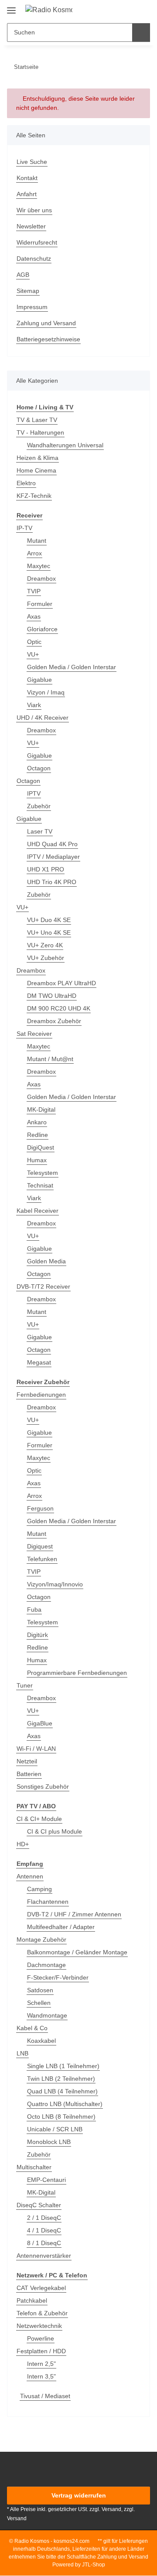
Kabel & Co (32, 2028)
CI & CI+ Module (39, 1819)
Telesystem (43, 1173)
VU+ (33, 654)
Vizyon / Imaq (46, 692)
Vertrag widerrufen (79, 2495)
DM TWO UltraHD (52, 996)
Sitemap (28, 291)
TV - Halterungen (40, 432)
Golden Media (46, 1261)
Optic (34, 642)
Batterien (29, 1774)
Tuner (25, 1685)
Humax (37, 1160)
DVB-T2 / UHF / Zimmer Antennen (74, 1914)
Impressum (32, 307)
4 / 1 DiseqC (44, 2230)
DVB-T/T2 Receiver (43, 1286)
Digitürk (38, 1635)
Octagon (39, 768)
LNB (22, 2053)
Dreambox (41, 578)
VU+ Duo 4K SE (49, 920)
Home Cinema (36, 470)
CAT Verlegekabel (41, 2288)
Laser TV (40, 831)
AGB (23, 275)
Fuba (34, 1610)
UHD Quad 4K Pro (52, 844)
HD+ (23, 1844)
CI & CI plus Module (55, 1831)
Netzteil (27, 1761)
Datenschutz (34, 259)
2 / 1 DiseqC (44, 2218)
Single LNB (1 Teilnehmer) (63, 2066)
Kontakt (27, 178)
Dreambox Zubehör (54, 1021)
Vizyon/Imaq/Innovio (55, 1584)
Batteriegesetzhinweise (48, 339)
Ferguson (40, 1508)
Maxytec (39, 566)
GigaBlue (40, 1723)
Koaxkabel (41, 2041)
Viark (34, 705)
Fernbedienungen (41, 1395)
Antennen (30, 1876)
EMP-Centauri (46, 2180)
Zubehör (39, 806)
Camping (39, 1889)
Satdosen (40, 1990)
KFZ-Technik (34, 496)
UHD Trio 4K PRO (52, 882)
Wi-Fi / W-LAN (36, 1749)
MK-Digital (41, 1109)
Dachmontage (46, 1965)
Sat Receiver (34, 1034)
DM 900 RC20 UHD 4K (59, 1008)
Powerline (41, 2338)
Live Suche (32, 162)
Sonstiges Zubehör (43, 1787)
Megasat (39, 1362)
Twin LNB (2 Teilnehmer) (61, 2079)
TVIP (34, 591)
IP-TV (24, 528)
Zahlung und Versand (46, 323)
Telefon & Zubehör (42, 2313)
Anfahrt (27, 194)
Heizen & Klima (38, 458)
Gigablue (39, 680)
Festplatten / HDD (41, 2351)
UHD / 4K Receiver (43, 718)
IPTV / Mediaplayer (53, 857)
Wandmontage (47, 2015)
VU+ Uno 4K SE (49, 932)
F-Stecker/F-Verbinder (58, 1977)
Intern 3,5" (41, 2376)
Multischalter (34, 2167)
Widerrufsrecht (37, 242)
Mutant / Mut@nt (50, 1059)
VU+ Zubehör (46, 958)
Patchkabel (32, 2300)
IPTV (34, 793)
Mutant (37, 541)
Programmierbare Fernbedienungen (77, 1673)
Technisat (40, 1185)
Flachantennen (48, 1902)
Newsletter (31, 226)
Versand (17, 2518)
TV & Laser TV (37, 420)
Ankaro (37, 1122)
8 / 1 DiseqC (44, 2243)
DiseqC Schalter (39, 2205)
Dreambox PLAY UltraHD (61, 983)
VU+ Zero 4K (45, 945)
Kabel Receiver (38, 1211)
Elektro (26, 483)
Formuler (40, 604)
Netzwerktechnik (39, 2326)
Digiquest (40, 1546)
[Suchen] (141, 32)
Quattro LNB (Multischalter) (65, 2104)
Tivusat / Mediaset (45, 2396)
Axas (34, 616)
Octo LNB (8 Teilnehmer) (61, 2117)
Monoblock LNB (49, 2142)
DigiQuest (41, 1147)
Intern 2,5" (41, 2364)
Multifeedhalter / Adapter (61, 1927)
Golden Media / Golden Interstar (72, 667)
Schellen (39, 2003)
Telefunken (42, 1559)
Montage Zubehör (41, 1940)
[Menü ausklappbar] (11, 7)
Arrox (34, 553)
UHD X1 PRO (46, 869)
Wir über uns (34, 210)
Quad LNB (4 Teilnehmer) (62, 2091)
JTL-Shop (94, 2565)
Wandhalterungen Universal (65, 445)
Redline (38, 1135)
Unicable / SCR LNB (55, 2129)
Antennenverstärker (44, 2256)
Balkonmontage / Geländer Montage (77, 1952)
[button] (116, 10)
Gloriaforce (42, 629)
